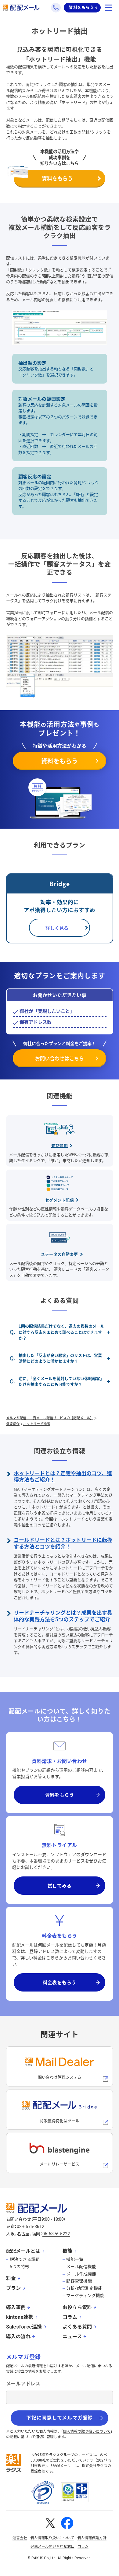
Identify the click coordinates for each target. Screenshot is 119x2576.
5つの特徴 (20, 2267)
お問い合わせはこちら (60, 1058)
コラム (70, 2317)
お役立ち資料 (77, 2307)
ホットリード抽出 (37, 1423)
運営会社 (20, 2538)
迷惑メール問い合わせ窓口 (52, 2546)
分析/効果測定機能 (84, 2288)
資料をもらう (81, 7)
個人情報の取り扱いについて (87, 2431)
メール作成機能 (81, 2274)
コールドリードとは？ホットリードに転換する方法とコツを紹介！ (63, 1543)
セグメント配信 (60, 1200)
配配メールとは (23, 2251)
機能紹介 (13, 1423)
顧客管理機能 (79, 2281)
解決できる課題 (25, 2259)
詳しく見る (57, 928)
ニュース (72, 2337)
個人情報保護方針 (92, 2538)
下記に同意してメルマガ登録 (60, 2418)
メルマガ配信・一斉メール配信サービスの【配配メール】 (50, 1418)
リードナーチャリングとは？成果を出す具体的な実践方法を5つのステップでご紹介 (63, 1616)
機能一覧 (75, 2259)
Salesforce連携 (24, 2327)
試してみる (60, 1885)
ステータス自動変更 (60, 1254)
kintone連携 (20, 2317)
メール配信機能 (81, 2267)
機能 (67, 2251)
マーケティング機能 (85, 2296)
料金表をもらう (60, 1982)
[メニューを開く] (108, 8)
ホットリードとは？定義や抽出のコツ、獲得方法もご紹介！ (63, 1476)
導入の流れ (18, 2337)
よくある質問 (77, 2327)
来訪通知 (60, 1145)
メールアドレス (23, 2384)
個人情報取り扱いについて (52, 2538)
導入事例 (16, 2307)
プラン (13, 2288)
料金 (11, 2278)
